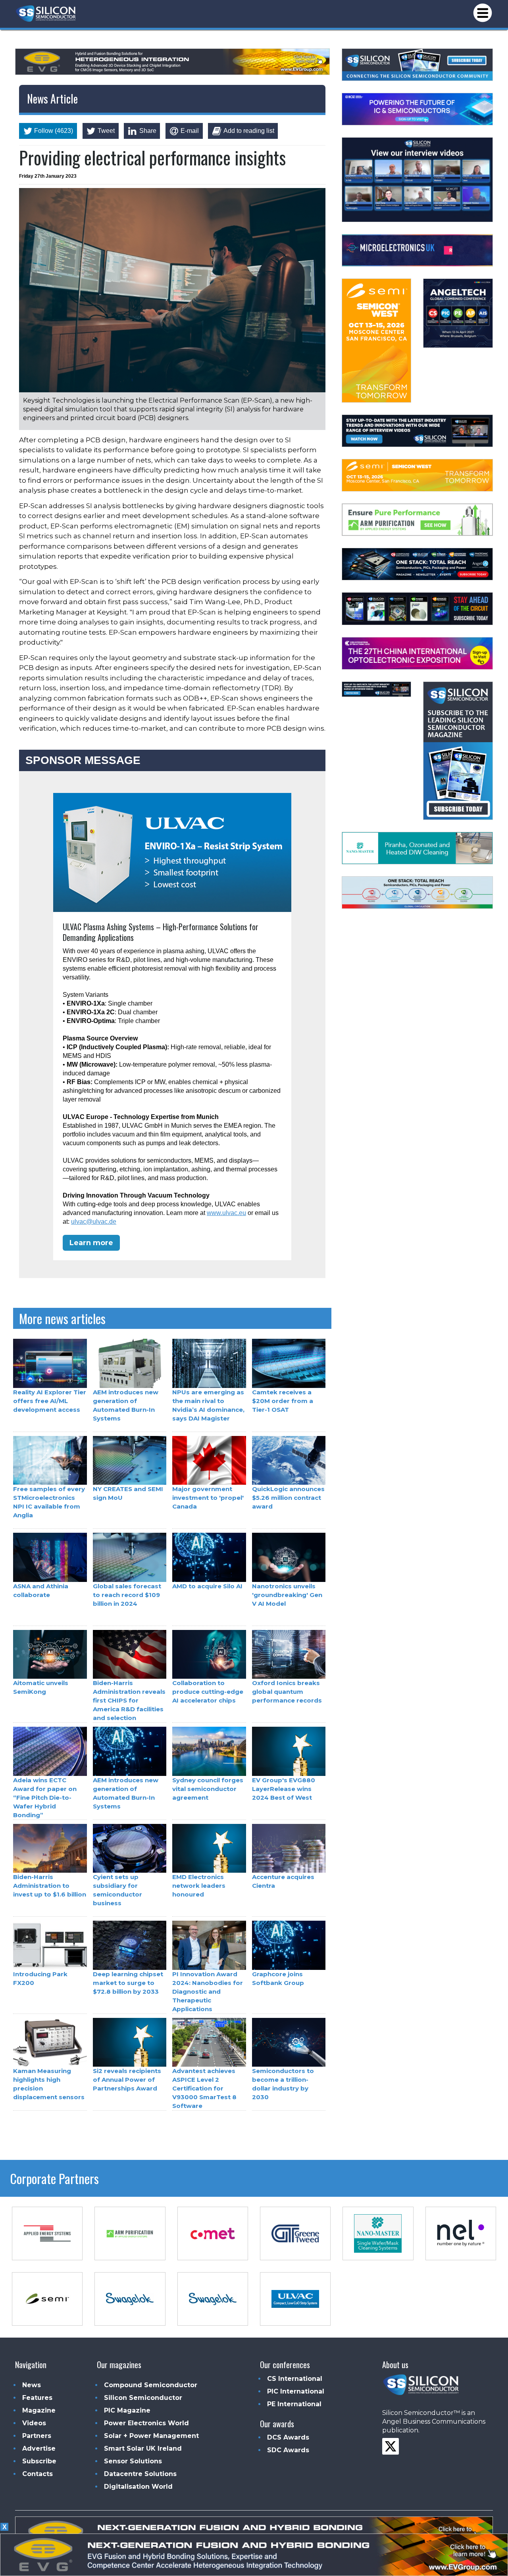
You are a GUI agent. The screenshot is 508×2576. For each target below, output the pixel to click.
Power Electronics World (146, 2423)
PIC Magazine (127, 2410)
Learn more (91, 1243)
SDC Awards (288, 2450)
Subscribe (39, 2461)
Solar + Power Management (151, 2436)
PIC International (296, 2391)
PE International (294, 2404)
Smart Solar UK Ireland (143, 2448)
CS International (295, 2379)
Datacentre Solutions (140, 2474)
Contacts (38, 2474)
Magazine (39, 2410)
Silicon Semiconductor (143, 2398)
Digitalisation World (138, 2487)
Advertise (39, 2448)
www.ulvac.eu (226, 1213)
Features (37, 2398)
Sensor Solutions (133, 2461)
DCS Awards (288, 2437)
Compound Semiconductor (151, 2385)
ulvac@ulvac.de (94, 1222)
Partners (37, 2436)
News (32, 2385)
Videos (34, 2423)
